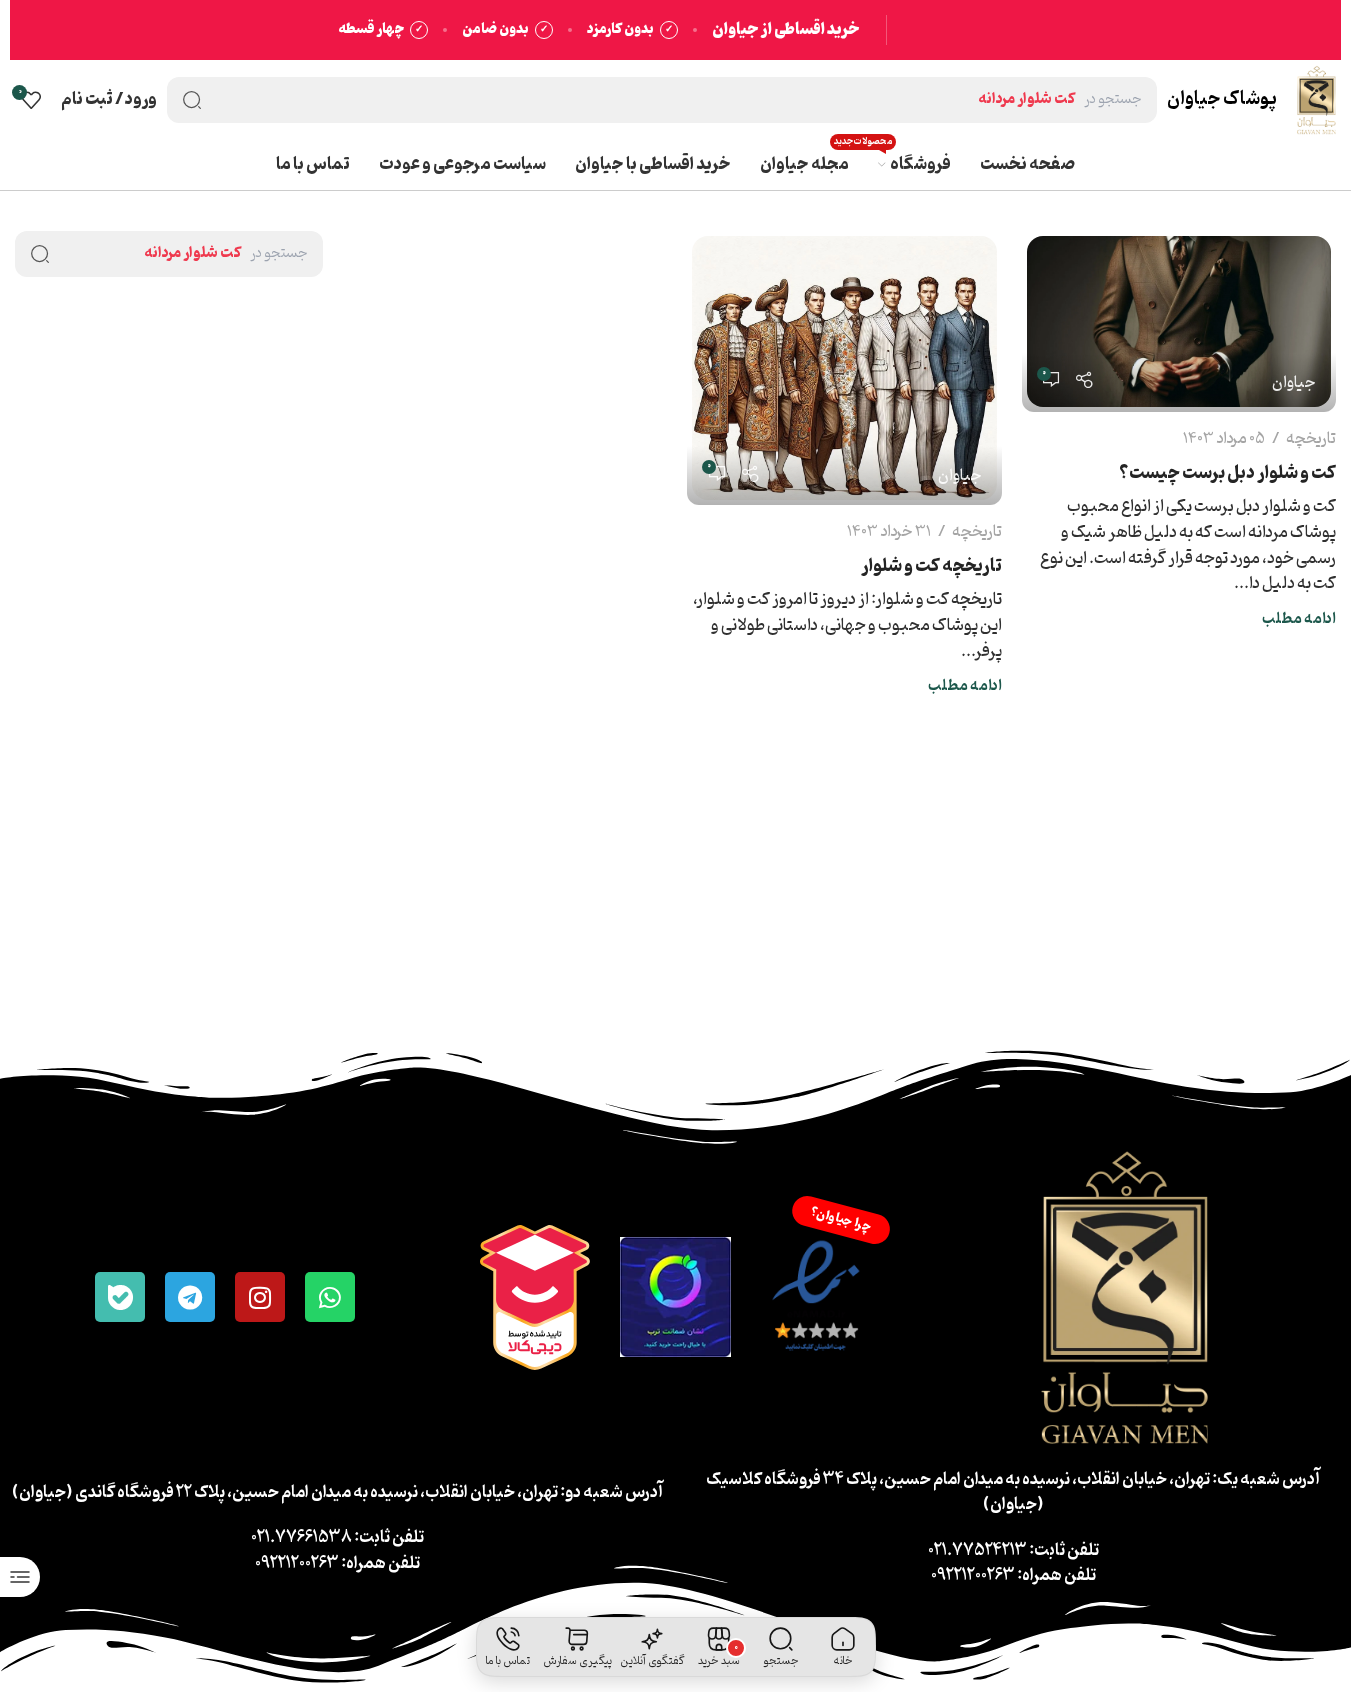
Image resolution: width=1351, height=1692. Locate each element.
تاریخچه (1311, 439)
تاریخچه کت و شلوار (931, 566)
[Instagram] (260, 1297)
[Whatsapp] (330, 1297)
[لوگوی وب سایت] (1316, 100)
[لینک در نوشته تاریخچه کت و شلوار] (844, 368)
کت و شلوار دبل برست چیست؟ (1227, 473)
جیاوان (1294, 383)
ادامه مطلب (1299, 619)
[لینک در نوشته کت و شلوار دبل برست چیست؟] (1179, 321)
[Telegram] (190, 1297)
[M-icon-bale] (120, 1297)
